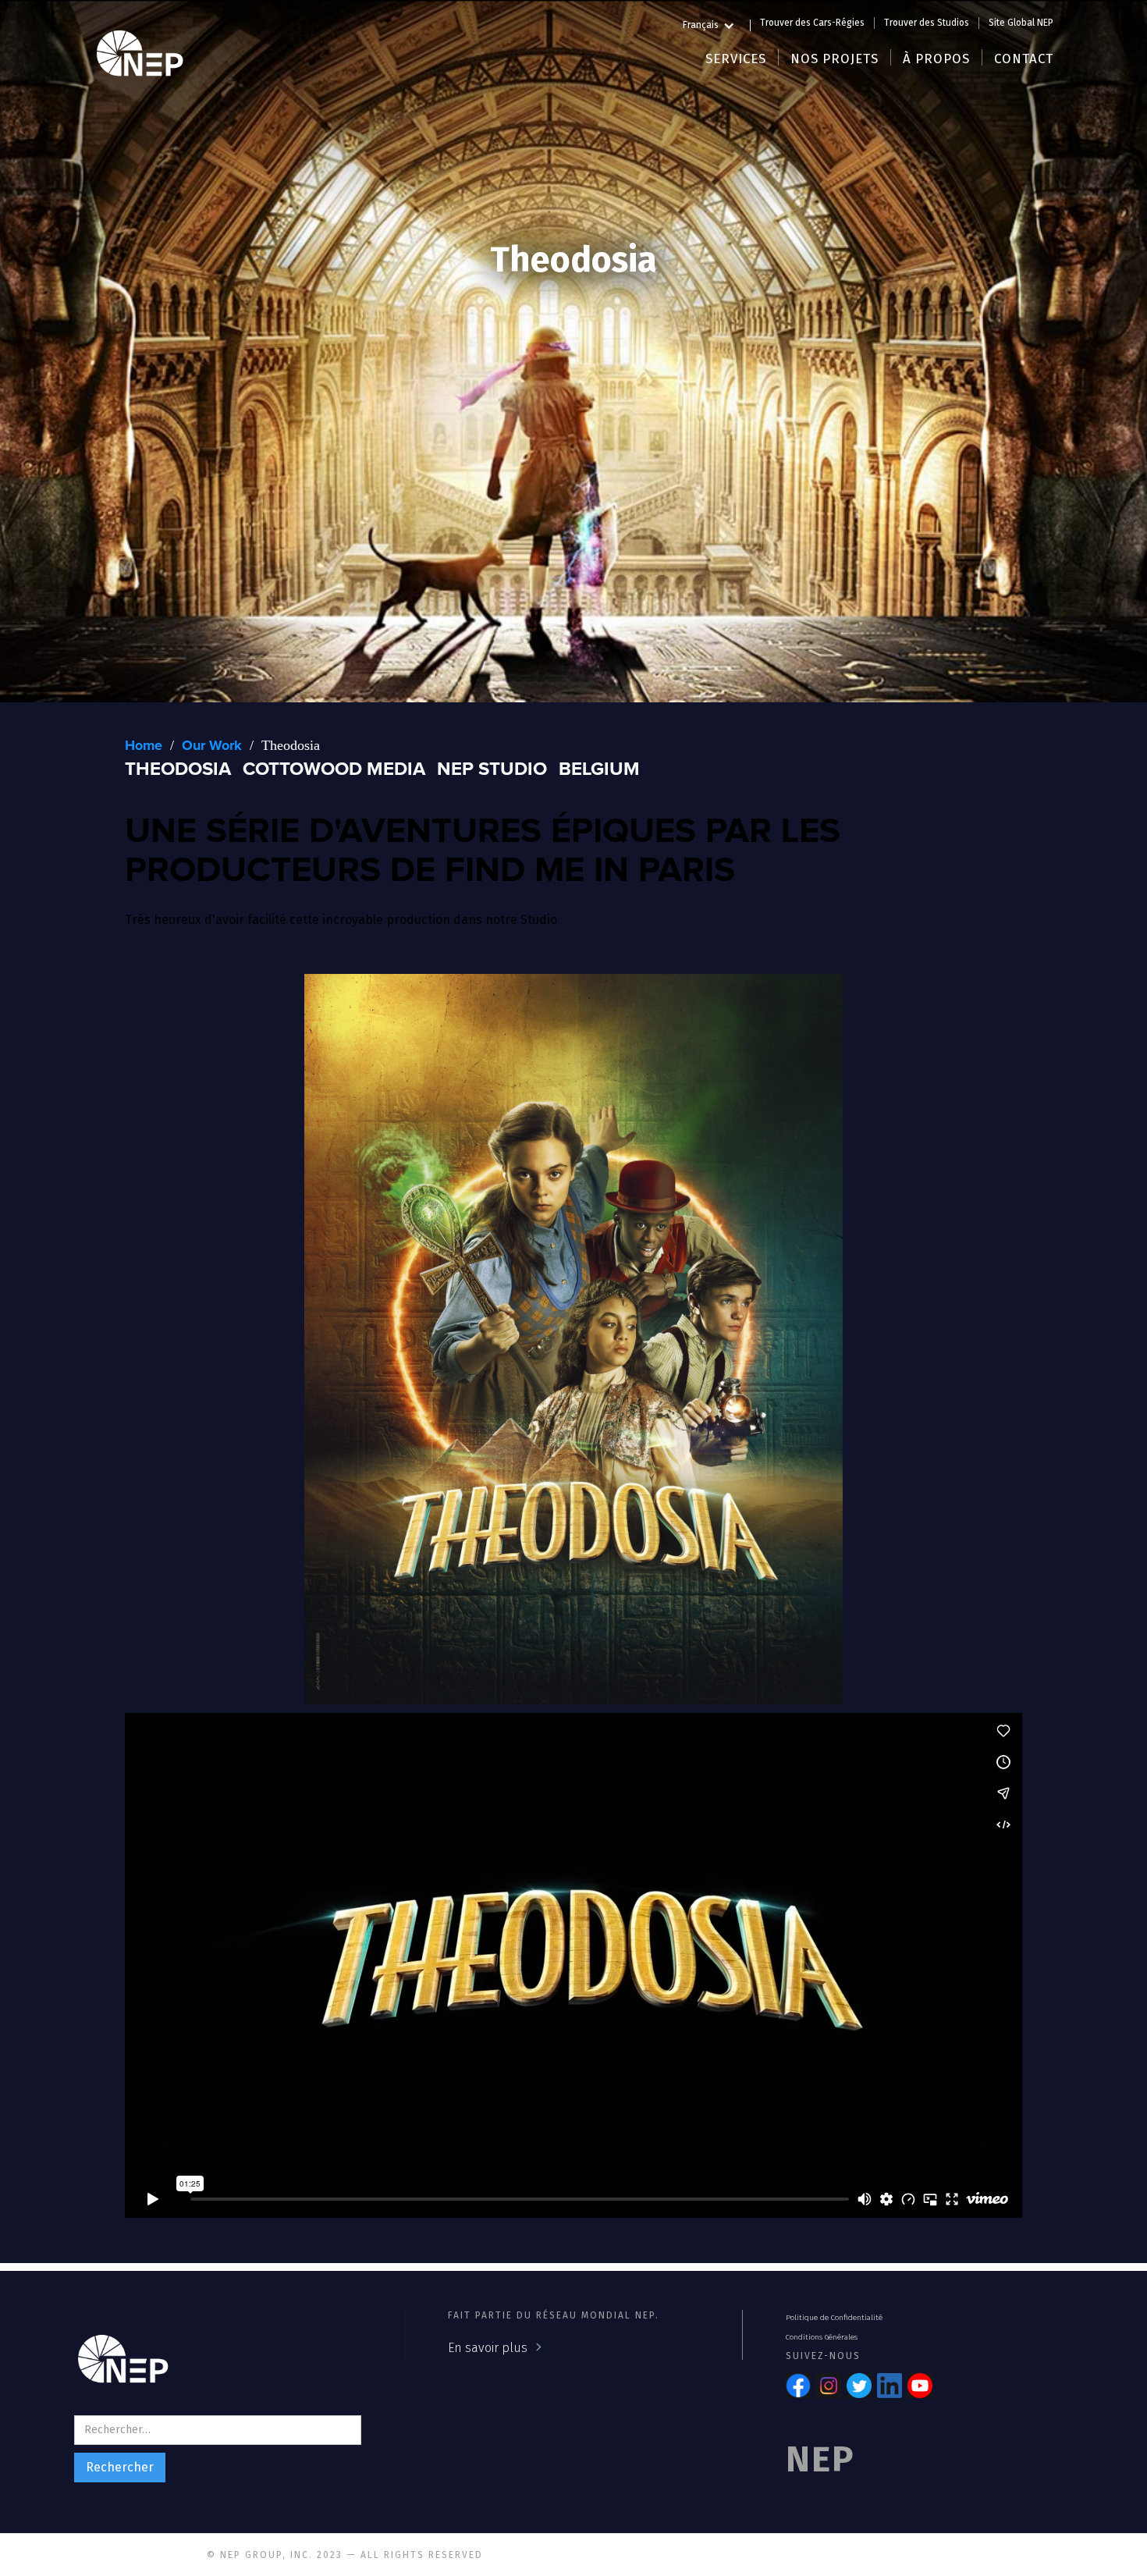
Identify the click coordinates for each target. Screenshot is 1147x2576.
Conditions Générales (822, 2337)
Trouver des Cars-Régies (812, 23)
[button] (717, 23)
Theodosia (291, 745)
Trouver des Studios (927, 23)
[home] (140, 51)
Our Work (212, 746)
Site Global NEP (1021, 23)
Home (144, 746)
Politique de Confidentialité (834, 2318)
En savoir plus (488, 2348)
